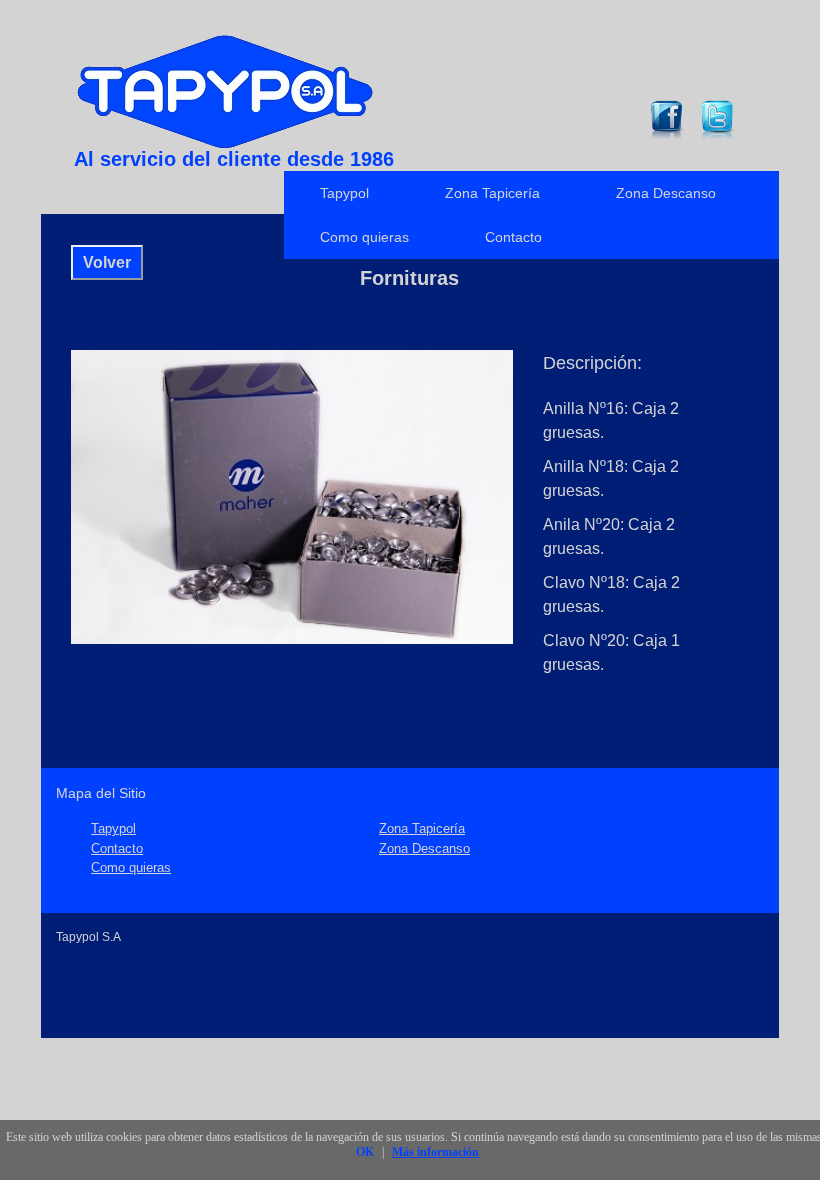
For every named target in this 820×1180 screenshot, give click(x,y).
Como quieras (364, 237)
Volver (107, 262)
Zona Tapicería (492, 193)
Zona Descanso (666, 193)
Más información (435, 1152)
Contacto (513, 237)
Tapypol (344, 193)
